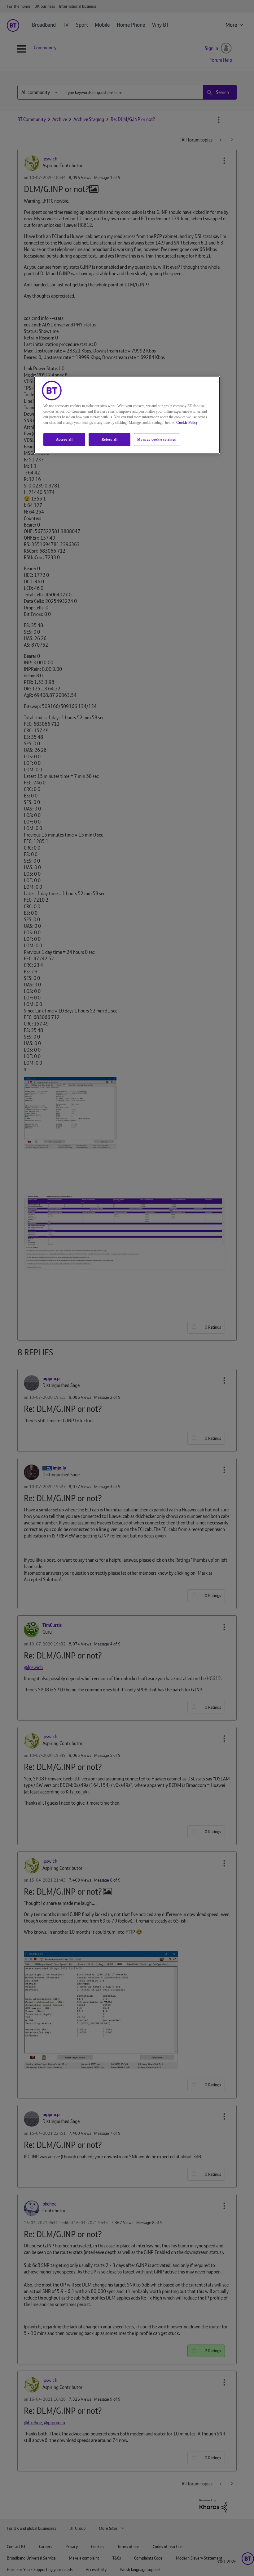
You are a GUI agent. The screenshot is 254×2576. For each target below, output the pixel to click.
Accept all (64, 439)
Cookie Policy (187, 423)
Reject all (110, 439)
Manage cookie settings (157, 439)
